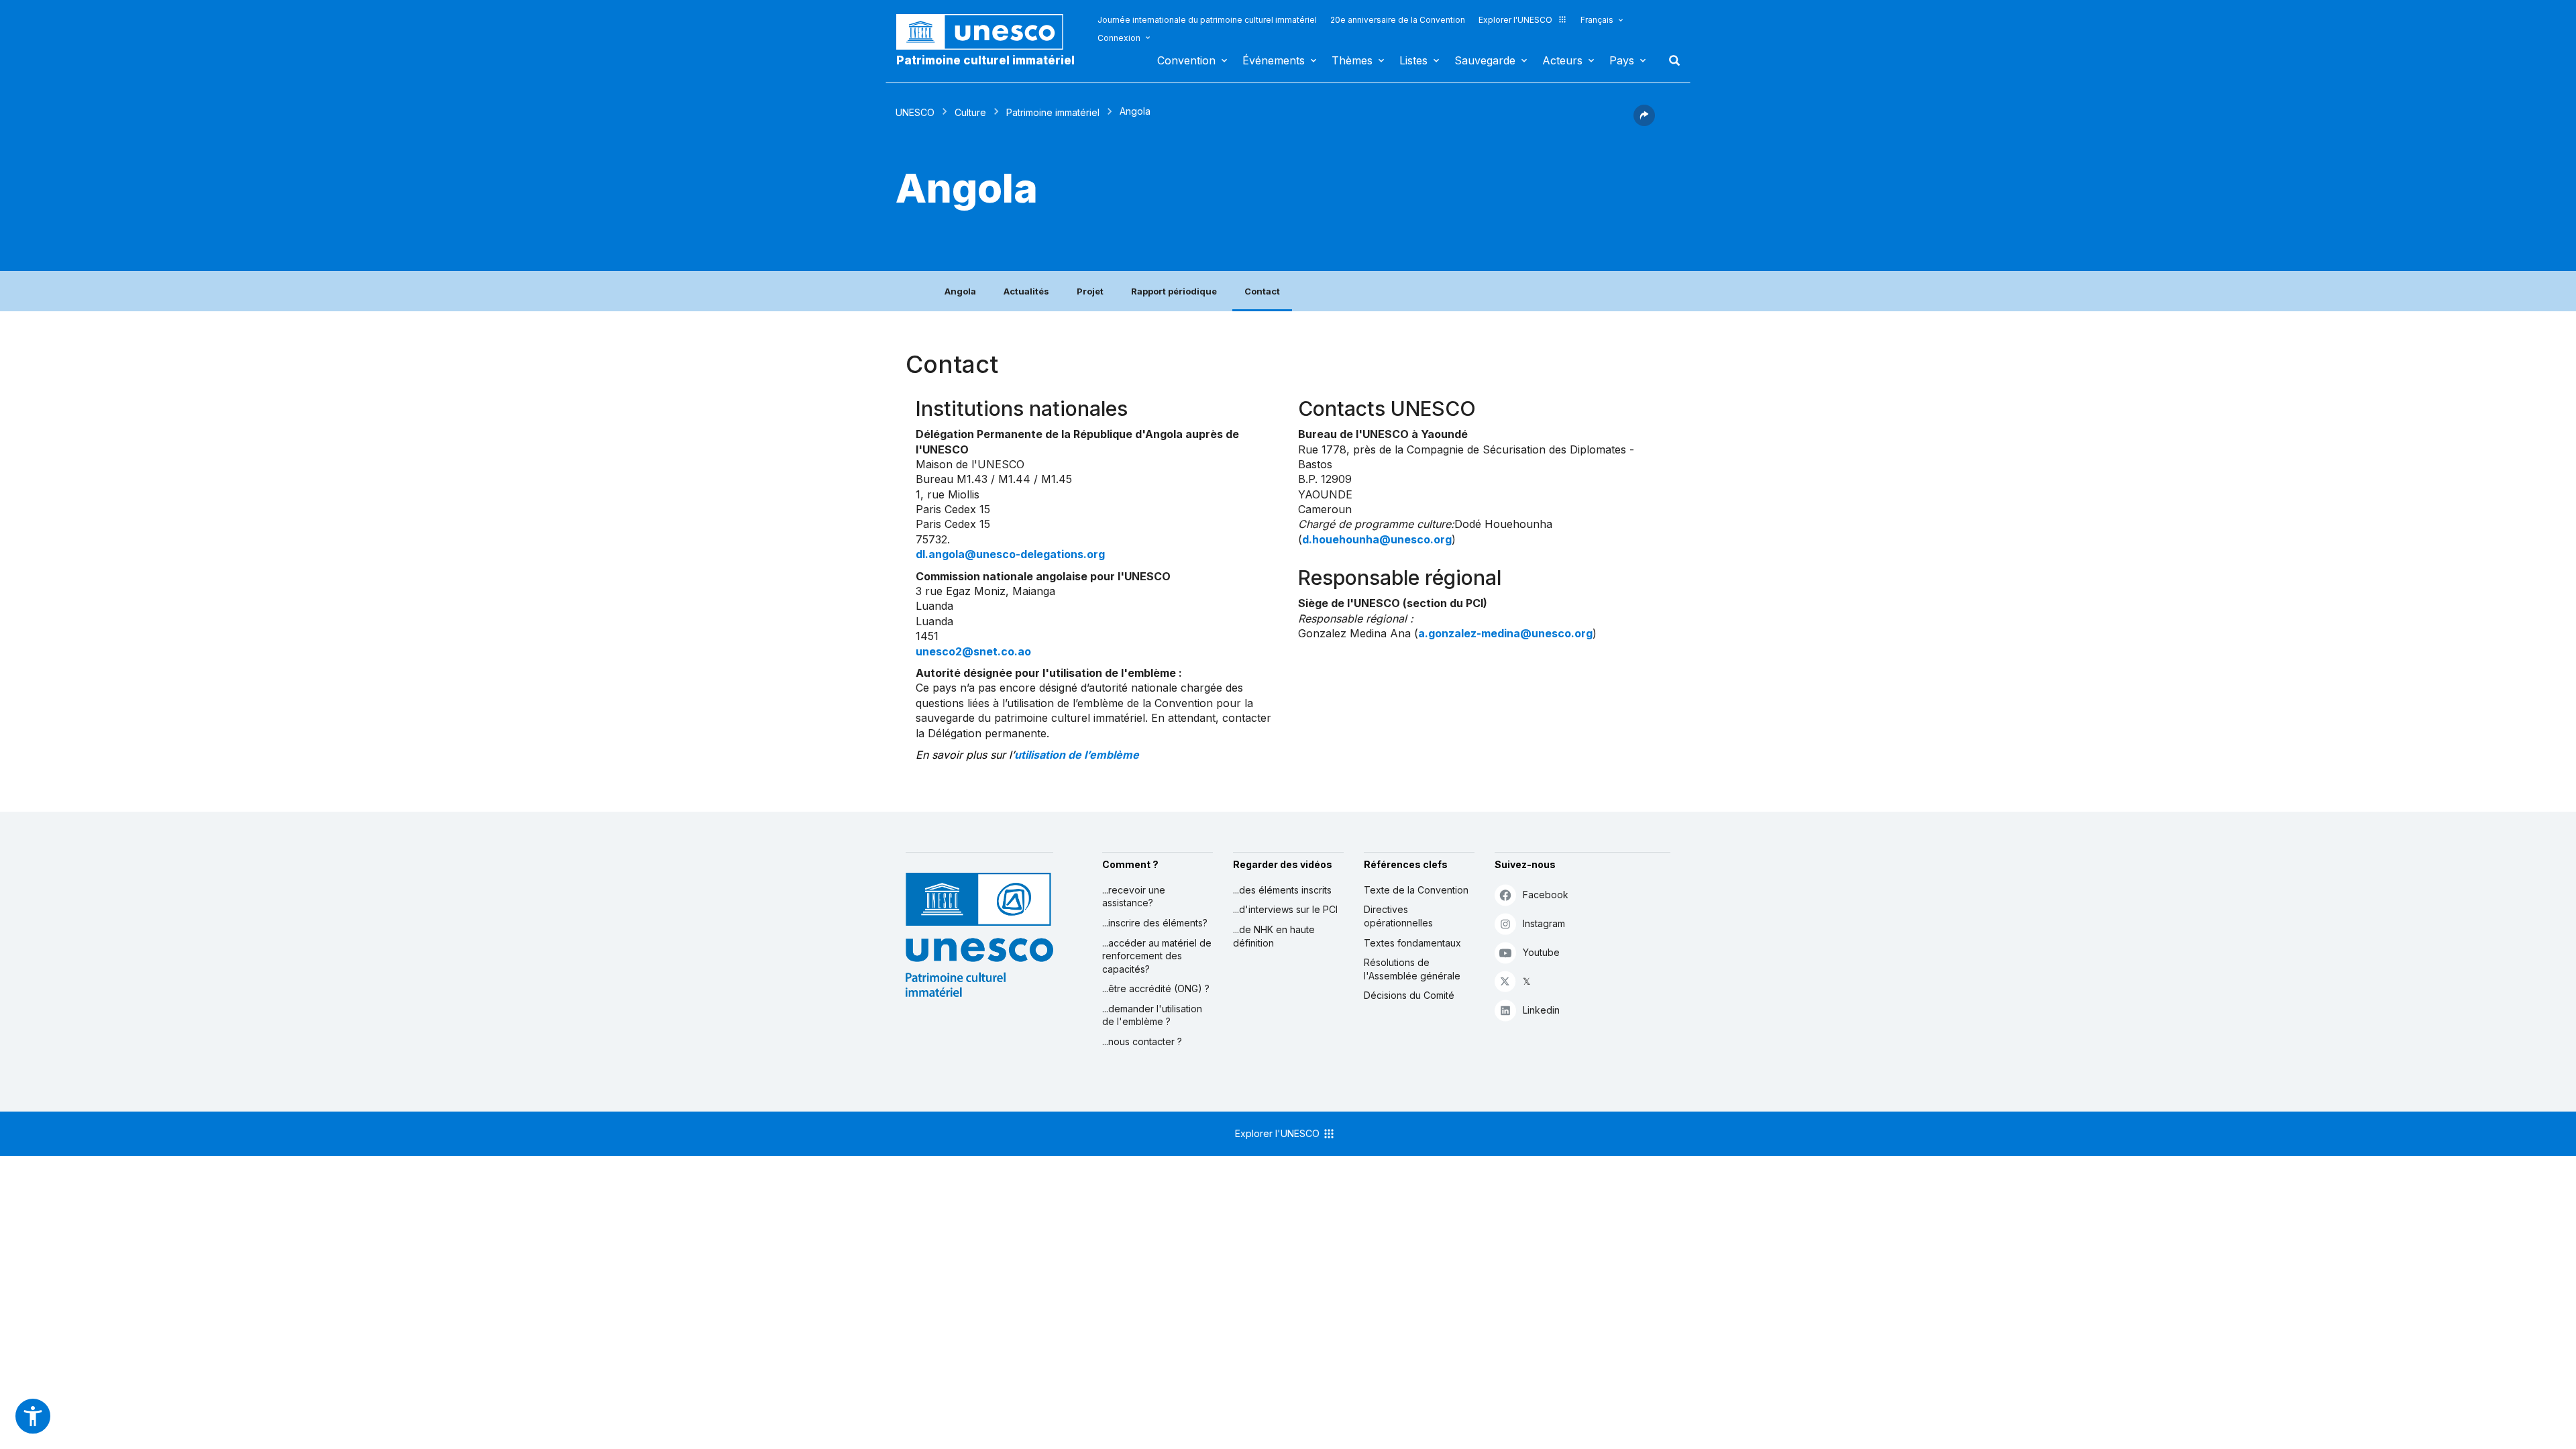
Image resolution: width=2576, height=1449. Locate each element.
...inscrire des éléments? (1155, 923)
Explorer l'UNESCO (1515, 20)
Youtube (1541, 952)
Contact (1262, 291)
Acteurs (1562, 60)
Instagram (1544, 923)
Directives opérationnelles (1398, 916)
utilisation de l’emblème (1077, 755)
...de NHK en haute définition (1274, 936)
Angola (960, 291)
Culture (970, 112)
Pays (1622, 60)
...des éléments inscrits (1282, 890)
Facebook (1546, 895)
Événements (1274, 60)
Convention (1186, 60)
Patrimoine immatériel (1053, 112)
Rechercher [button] (1670, 60)
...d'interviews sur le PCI (1285, 909)
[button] (1644, 122)
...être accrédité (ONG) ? (1156, 988)
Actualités (1026, 291)
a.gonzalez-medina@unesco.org (1505, 633)
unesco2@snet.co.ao (973, 651)
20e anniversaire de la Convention (1398, 20)
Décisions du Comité (1409, 995)
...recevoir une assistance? (1134, 897)
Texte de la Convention (1416, 890)
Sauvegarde (1485, 60)
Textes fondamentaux (1412, 943)
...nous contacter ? (1142, 1041)
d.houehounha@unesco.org (1377, 539)
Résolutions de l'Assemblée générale (1412, 969)
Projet (1090, 291)
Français (1597, 20)
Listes (1413, 60)
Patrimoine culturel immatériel (985, 60)
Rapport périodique (1174, 291)
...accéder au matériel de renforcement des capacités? (1157, 956)
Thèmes (1352, 60)
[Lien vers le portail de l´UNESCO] (987, 32)
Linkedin (1541, 1010)
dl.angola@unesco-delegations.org (1010, 554)
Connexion (1119, 38)
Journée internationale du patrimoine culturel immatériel (1207, 20)
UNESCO (915, 112)
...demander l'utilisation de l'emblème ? (1152, 1015)
